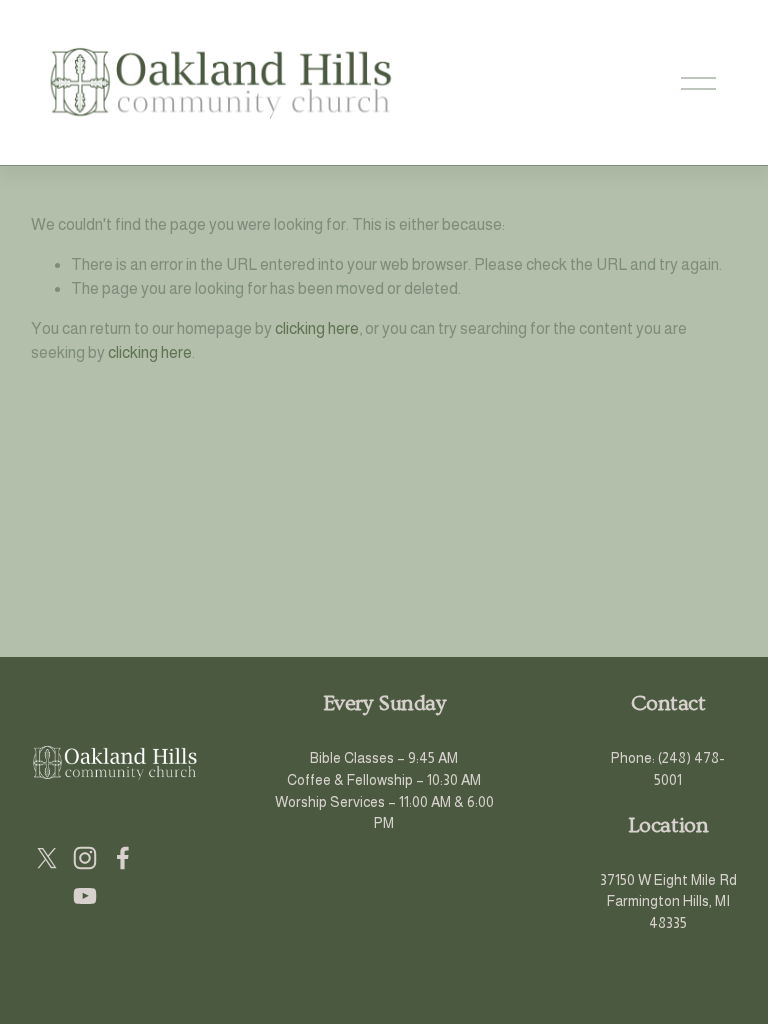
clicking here (317, 328)
